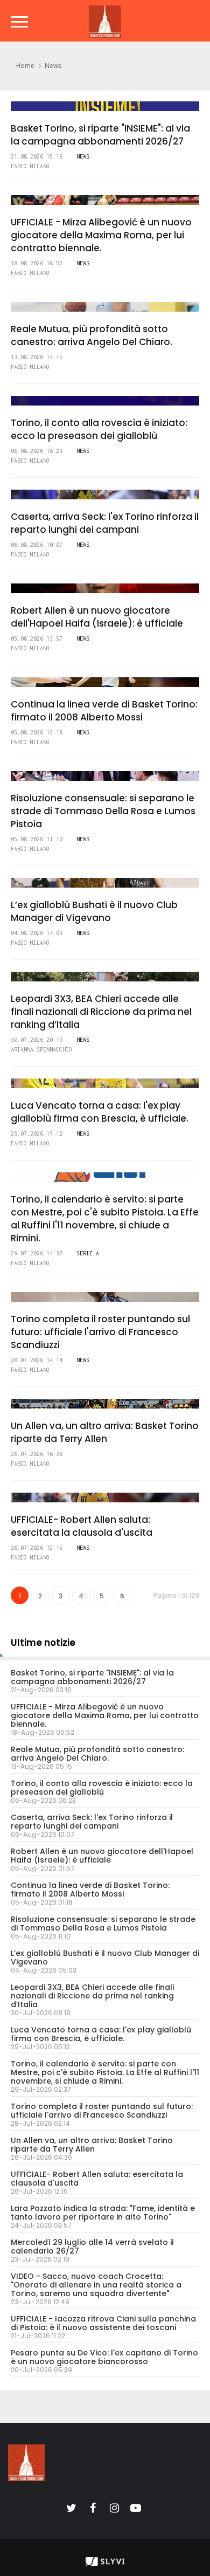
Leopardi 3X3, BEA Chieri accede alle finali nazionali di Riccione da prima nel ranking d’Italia (101, 1012)
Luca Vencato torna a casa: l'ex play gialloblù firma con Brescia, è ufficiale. (100, 1112)
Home (25, 66)
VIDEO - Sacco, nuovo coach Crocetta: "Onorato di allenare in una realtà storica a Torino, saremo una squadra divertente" (96, 2285)
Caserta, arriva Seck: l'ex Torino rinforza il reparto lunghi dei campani (105, 523)
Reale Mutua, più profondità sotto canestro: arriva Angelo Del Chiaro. (92, 335)
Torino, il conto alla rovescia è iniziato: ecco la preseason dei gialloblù (99, 429)
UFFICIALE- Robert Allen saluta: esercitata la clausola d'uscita (82, 1526)
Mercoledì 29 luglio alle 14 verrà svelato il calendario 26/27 (92, 2247)
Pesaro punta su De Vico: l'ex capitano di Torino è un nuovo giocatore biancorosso (104, 2357)
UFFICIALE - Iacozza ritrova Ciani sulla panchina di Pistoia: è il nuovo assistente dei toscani (103, 2323)
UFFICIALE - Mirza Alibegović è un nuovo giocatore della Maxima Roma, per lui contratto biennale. (101, 235)
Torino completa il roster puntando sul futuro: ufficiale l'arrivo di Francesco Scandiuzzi (100, 1332)
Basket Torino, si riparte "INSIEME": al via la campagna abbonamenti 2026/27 (100, 135)
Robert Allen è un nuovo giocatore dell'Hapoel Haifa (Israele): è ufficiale (97, 617)
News (53, 66)
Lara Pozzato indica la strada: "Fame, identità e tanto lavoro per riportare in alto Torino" (103, 2213)
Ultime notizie (43, 1643)
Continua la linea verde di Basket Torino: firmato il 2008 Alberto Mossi (104, 711)
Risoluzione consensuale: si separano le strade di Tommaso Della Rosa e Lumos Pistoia (103, 811)
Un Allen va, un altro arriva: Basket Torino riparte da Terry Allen (105, 1432)
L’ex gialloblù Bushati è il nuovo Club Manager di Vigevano (94, 911)
